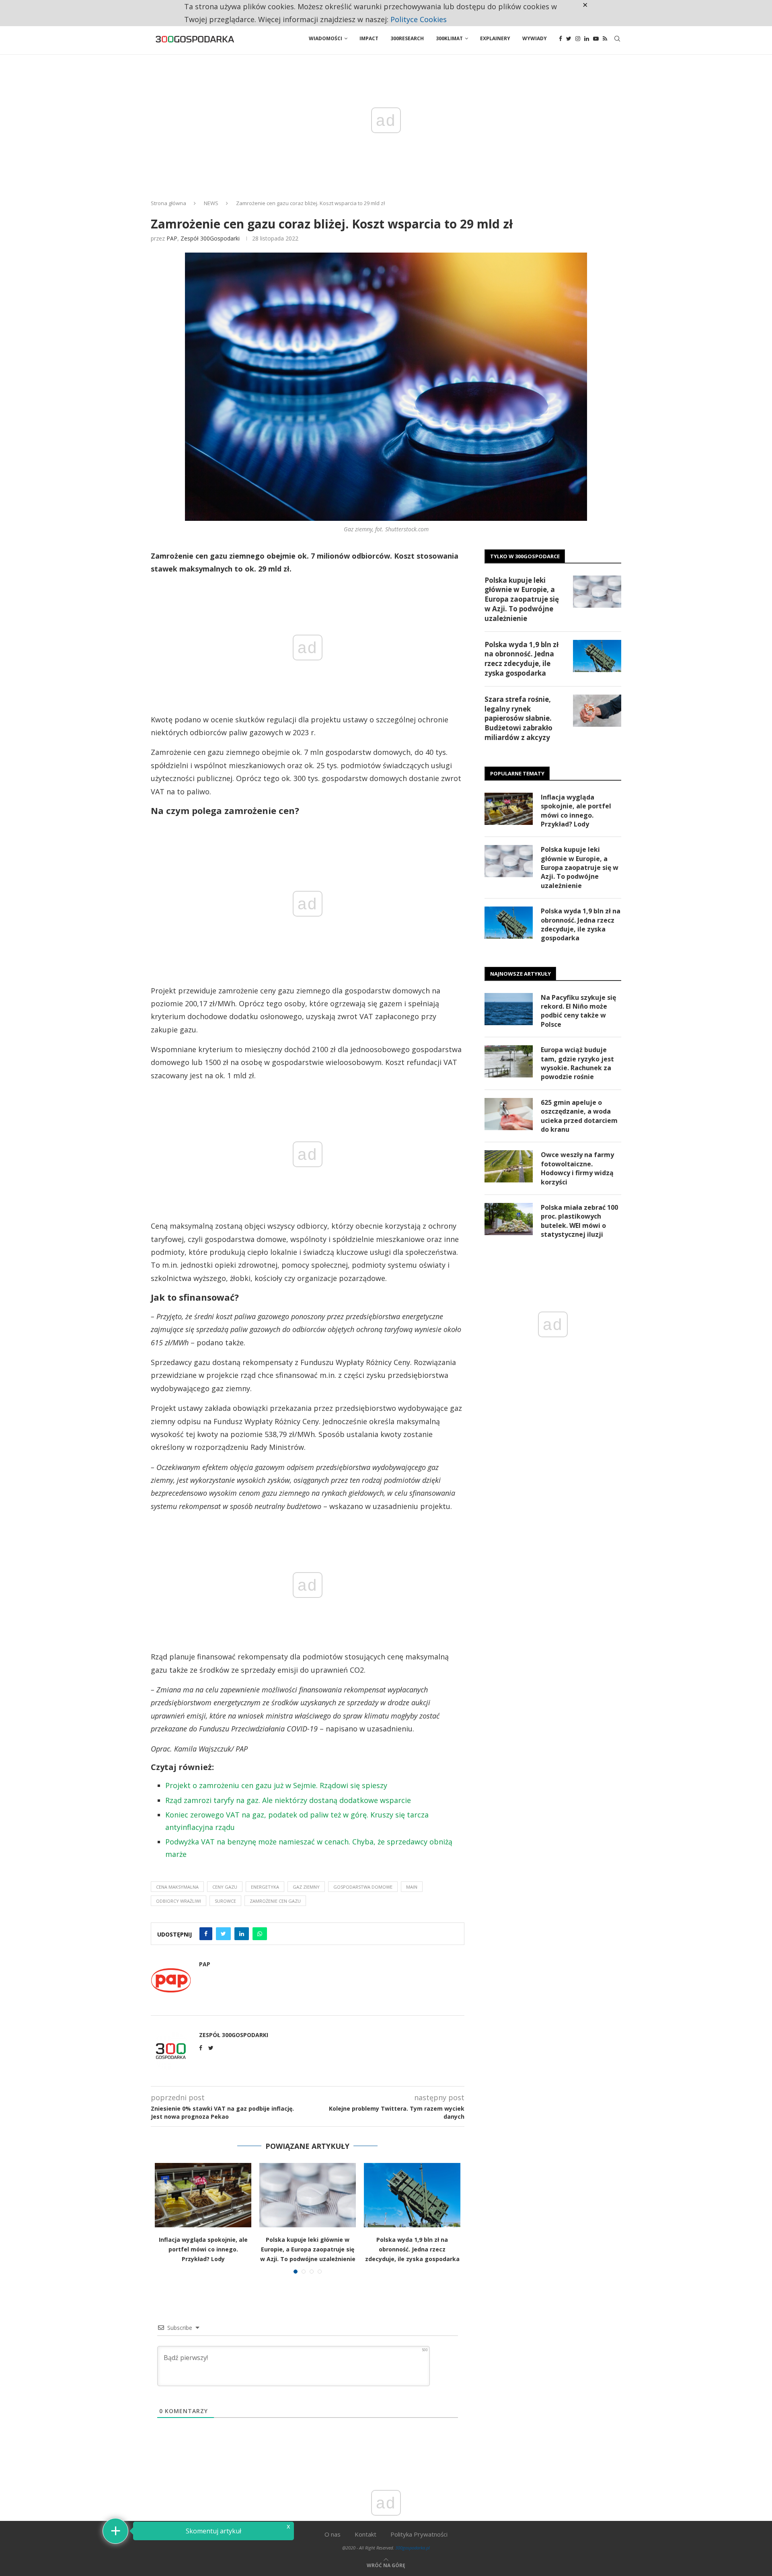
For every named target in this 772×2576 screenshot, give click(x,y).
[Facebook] (561, 39)
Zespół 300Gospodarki (210, 238)
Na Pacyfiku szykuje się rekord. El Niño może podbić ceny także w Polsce (578, 1011)
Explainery (495, 38)
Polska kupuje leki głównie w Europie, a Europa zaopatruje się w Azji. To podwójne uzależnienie (308, 2249)
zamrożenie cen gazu (275, 1901)
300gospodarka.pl (413, 2548)
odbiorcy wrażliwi (179, 1901)
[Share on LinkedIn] (242, 1934)
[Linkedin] (587, 39)
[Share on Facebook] (206, 1934)
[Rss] (605, 39)
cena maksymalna (177, 1887)
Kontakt (365, 2534)
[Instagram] (578, 39)
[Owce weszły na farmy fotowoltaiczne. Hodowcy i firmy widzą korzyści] (509, 1166)
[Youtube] (596, 39)
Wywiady (535, 38)
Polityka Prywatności (419, 2534)
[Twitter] (569, 39)
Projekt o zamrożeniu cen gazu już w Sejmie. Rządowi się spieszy (276, 1785)
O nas (333, 2534)
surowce (225, 1901)
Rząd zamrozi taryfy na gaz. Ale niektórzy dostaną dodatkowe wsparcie (288, 1800)
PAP (172, 238)
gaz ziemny (306, 1887)
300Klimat (449, 38)
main (412, 1887)
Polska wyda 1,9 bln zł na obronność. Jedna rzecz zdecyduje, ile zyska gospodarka (412, 2249)
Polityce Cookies (419, 19)
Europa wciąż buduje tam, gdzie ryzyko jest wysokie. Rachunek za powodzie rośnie (577, 1063)
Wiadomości (325, 38)
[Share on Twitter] (223, 1934)
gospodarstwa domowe (363, 1887)
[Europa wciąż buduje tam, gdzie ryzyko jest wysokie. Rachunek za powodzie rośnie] (509, 1061)
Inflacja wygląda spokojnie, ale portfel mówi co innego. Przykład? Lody (203, 2249)
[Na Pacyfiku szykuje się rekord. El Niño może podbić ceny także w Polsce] (509, 1009)
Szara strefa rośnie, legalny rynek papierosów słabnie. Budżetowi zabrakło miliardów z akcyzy (518, 718)
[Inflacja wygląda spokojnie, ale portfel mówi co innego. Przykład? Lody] (203, 2195)
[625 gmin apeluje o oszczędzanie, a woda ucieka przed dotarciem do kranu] (509, 1114)
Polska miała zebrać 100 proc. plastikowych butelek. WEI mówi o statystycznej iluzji (579, 1221)
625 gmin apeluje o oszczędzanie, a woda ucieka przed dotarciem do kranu (579, 1116)
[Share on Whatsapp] (260, 1934)
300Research (407, 38)
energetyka (265, 1887)
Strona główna (168, 203)
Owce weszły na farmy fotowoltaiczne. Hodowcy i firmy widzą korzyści (577, 1168)
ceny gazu (225, 1887)
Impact (369, 38)
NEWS (211, 203)
